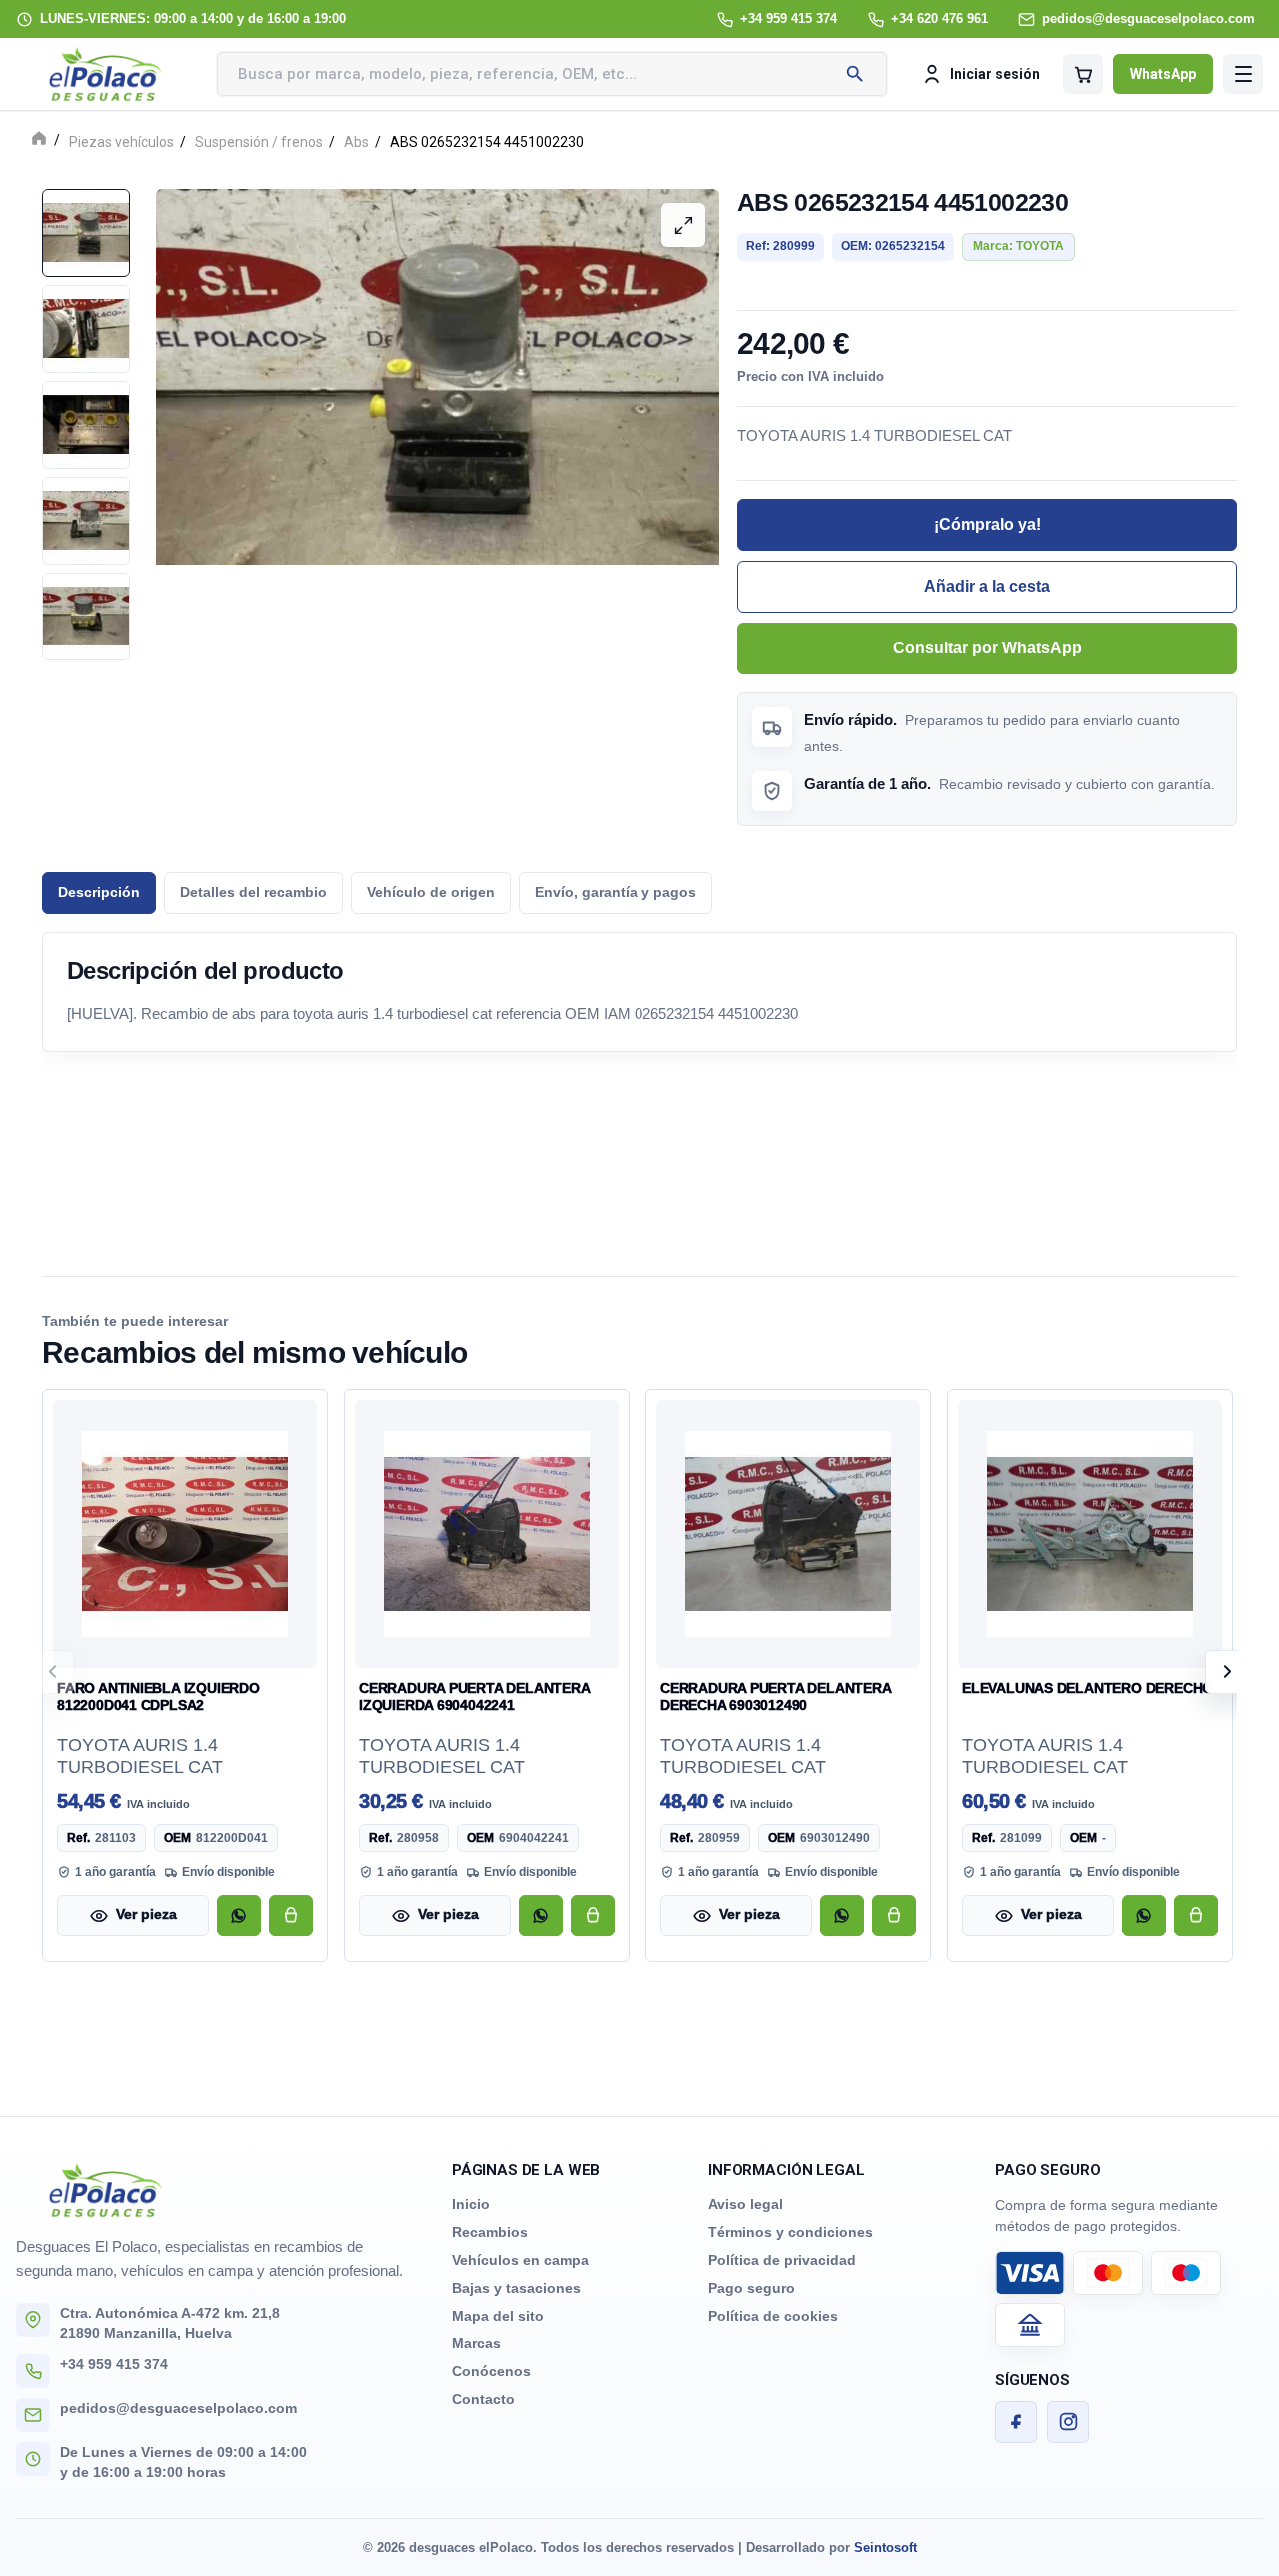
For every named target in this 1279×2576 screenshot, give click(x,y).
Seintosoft (886, 2548)
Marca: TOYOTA (1019, 246)
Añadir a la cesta (987, 586)
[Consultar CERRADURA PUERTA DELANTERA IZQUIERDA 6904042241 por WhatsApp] (541, 1916)
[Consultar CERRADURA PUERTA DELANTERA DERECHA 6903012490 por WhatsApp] (842, 1916)
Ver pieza (146, 1914)
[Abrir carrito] (1083, 74)
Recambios (490, 2232)
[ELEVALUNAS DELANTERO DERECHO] (1090, 1534)
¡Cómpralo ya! (988, 524)
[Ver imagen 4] (86, 521)
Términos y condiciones (791, 2232)
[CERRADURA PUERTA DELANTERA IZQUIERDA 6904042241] (487, 1534)
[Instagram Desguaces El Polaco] (1068, 2422)
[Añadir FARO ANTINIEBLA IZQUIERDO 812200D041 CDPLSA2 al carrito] (291, 1916)
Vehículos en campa (520, 2260)
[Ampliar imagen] (683, 225)
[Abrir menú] (1243, 74)
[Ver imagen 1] (86, 233)
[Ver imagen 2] (86, 329)
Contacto (483, 2399)
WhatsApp (1163, 74)
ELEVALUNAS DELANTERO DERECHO (1088, 1688)
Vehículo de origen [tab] (431, 893)
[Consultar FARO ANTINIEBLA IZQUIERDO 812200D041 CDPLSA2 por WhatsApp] (239, 1916)
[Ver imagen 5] (86, 617)
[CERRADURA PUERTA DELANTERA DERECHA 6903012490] (788, 1534)
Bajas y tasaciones (516, 2288)
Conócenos (491, 2371)
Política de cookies (773, 2316)
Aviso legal (746, 2204)
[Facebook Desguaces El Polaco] (1016, 2422)
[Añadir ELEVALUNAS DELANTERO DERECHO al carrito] (1196, 1916)
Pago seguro (752, 2288)
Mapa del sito (498, 2316)
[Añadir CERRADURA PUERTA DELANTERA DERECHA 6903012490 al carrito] (894, 1916)
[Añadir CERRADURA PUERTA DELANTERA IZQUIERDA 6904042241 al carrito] (593, 1916)
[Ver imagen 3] (86, 425)
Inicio (471, 2204)
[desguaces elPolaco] (106, 74)
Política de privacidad (782, 2260)
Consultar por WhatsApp (988, 648)
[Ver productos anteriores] (52, 1672)
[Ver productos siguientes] (1227, 1672)
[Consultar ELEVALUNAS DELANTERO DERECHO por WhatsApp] (1144, 1916)
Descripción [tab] (99, 893)
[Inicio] (39, 140)
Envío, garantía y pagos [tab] (616, 893)
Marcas (476, 2343)
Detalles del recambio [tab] (253, 893)
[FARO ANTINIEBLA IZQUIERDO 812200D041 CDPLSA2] (185, 1534)
